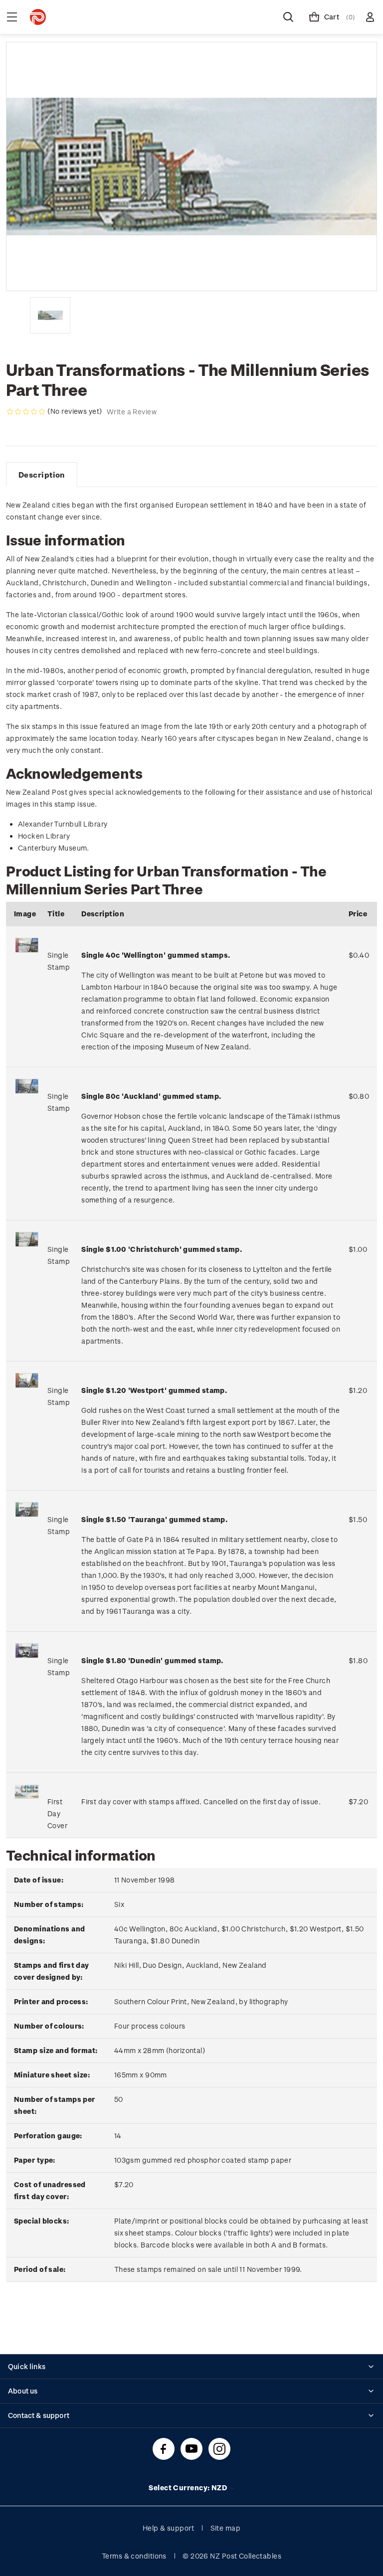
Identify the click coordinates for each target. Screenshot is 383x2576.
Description (42, 475)
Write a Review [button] (132, 412)
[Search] (288, 17)
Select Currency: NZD (189, 2488)
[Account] (370, 17)
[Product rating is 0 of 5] (26, 412)
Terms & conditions (134, 2556)
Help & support (168, 2528)
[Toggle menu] (12, 17)
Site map (226, 2528)
